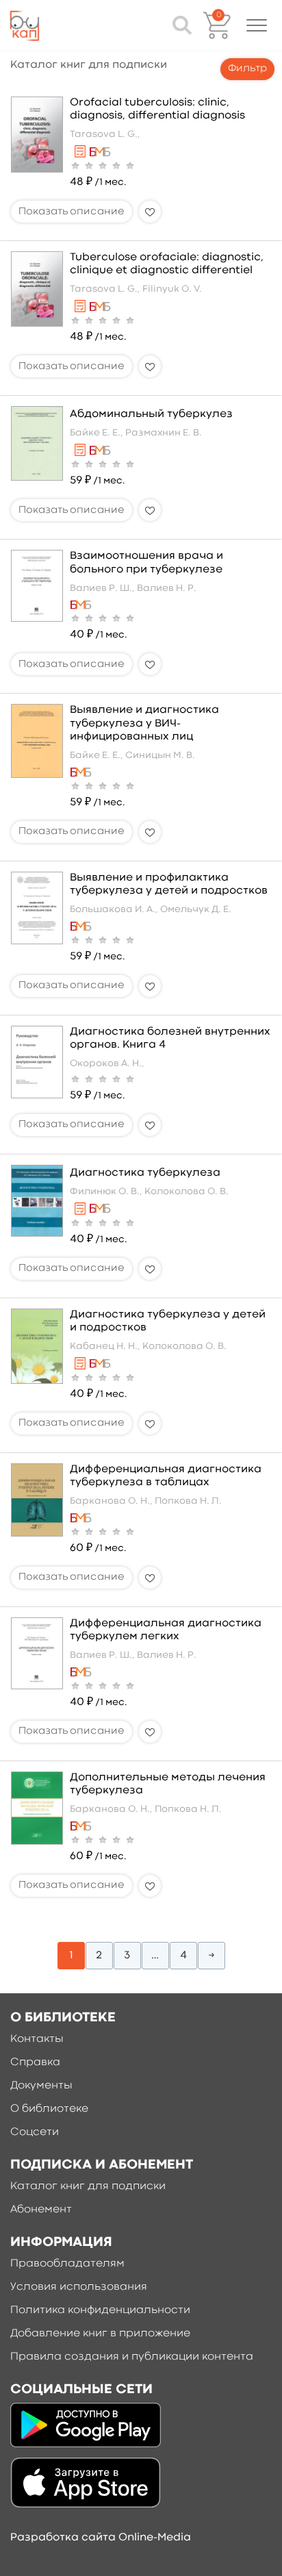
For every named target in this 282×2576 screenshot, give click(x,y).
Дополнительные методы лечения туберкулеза (168, 1784)
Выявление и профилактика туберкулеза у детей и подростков (169, 884)
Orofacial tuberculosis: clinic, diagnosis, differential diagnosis (157, 109)
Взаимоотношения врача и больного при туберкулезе (146, 563)
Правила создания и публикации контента (132, 2357)
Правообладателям (67, 2264)
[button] (257, 25)
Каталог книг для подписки (88, 2186)
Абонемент (41, 2210)
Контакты (37, 2039)
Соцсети (35, 2132)
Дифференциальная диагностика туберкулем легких (166, 1630)
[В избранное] (150, 212)
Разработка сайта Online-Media (101, 2538)
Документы (41, 2086)
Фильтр (247, 69)
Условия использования (79, 2287)
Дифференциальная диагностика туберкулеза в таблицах (166, 1476)
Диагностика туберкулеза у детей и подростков (168, 1321)
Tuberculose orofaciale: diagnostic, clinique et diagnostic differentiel (167, 264)
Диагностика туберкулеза (145, 1173)
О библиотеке (49, 2109)
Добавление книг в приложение (100, 2334)
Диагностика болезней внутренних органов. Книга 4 (170, 1038)
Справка (35, 2062)
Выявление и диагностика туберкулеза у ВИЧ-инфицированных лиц (144, 723)
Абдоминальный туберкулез (151, 414)
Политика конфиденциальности (100, 2310)
